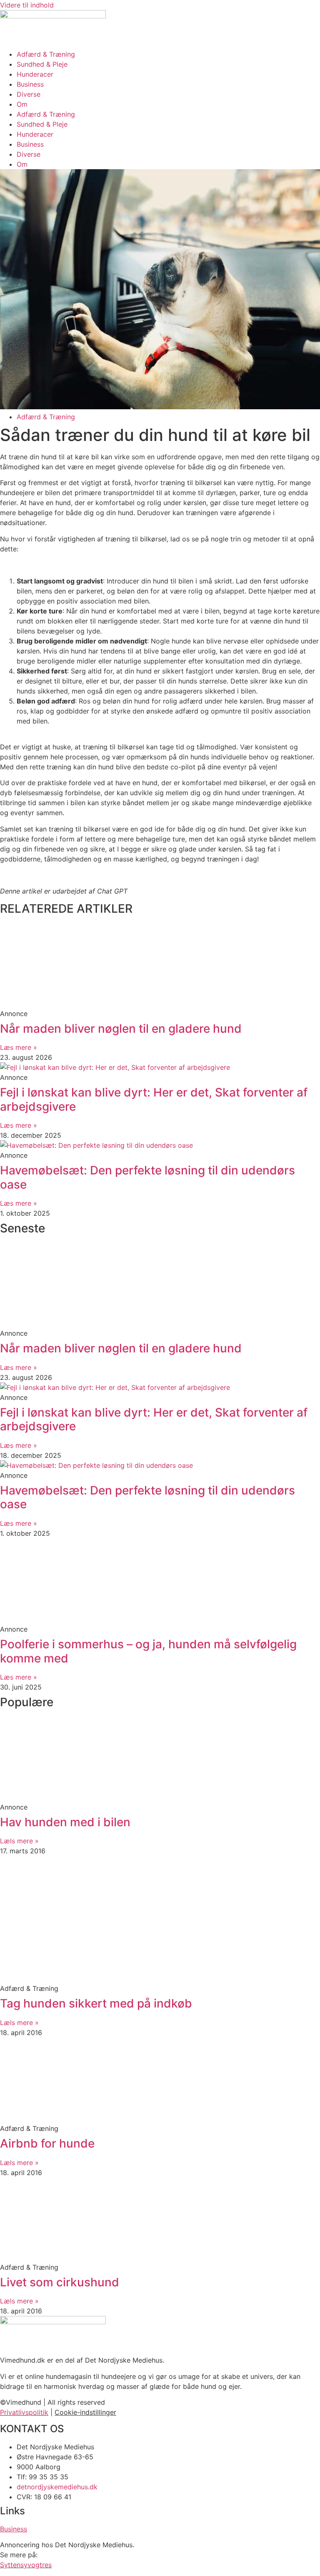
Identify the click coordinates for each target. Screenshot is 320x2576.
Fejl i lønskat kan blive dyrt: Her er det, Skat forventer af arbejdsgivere (154, 1099)
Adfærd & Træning (46, 54)
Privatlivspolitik (24, 2412)
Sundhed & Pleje (42, 64)
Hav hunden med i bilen (65, 1822)
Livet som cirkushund (60, 2282)
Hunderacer (35, 74)
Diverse (29, 94)
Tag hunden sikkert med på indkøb (96, 2003)
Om (22, 104)
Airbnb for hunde (47, 2143)
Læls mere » (19, 1841)
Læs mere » (19, 1047)
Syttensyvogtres (26, 2565)
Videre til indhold (27, 5)
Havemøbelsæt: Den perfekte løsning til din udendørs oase (147, 1177)
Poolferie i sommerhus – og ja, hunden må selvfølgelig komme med (148, 1651)
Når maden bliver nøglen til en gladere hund (121, 1029)
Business (30, 84)
